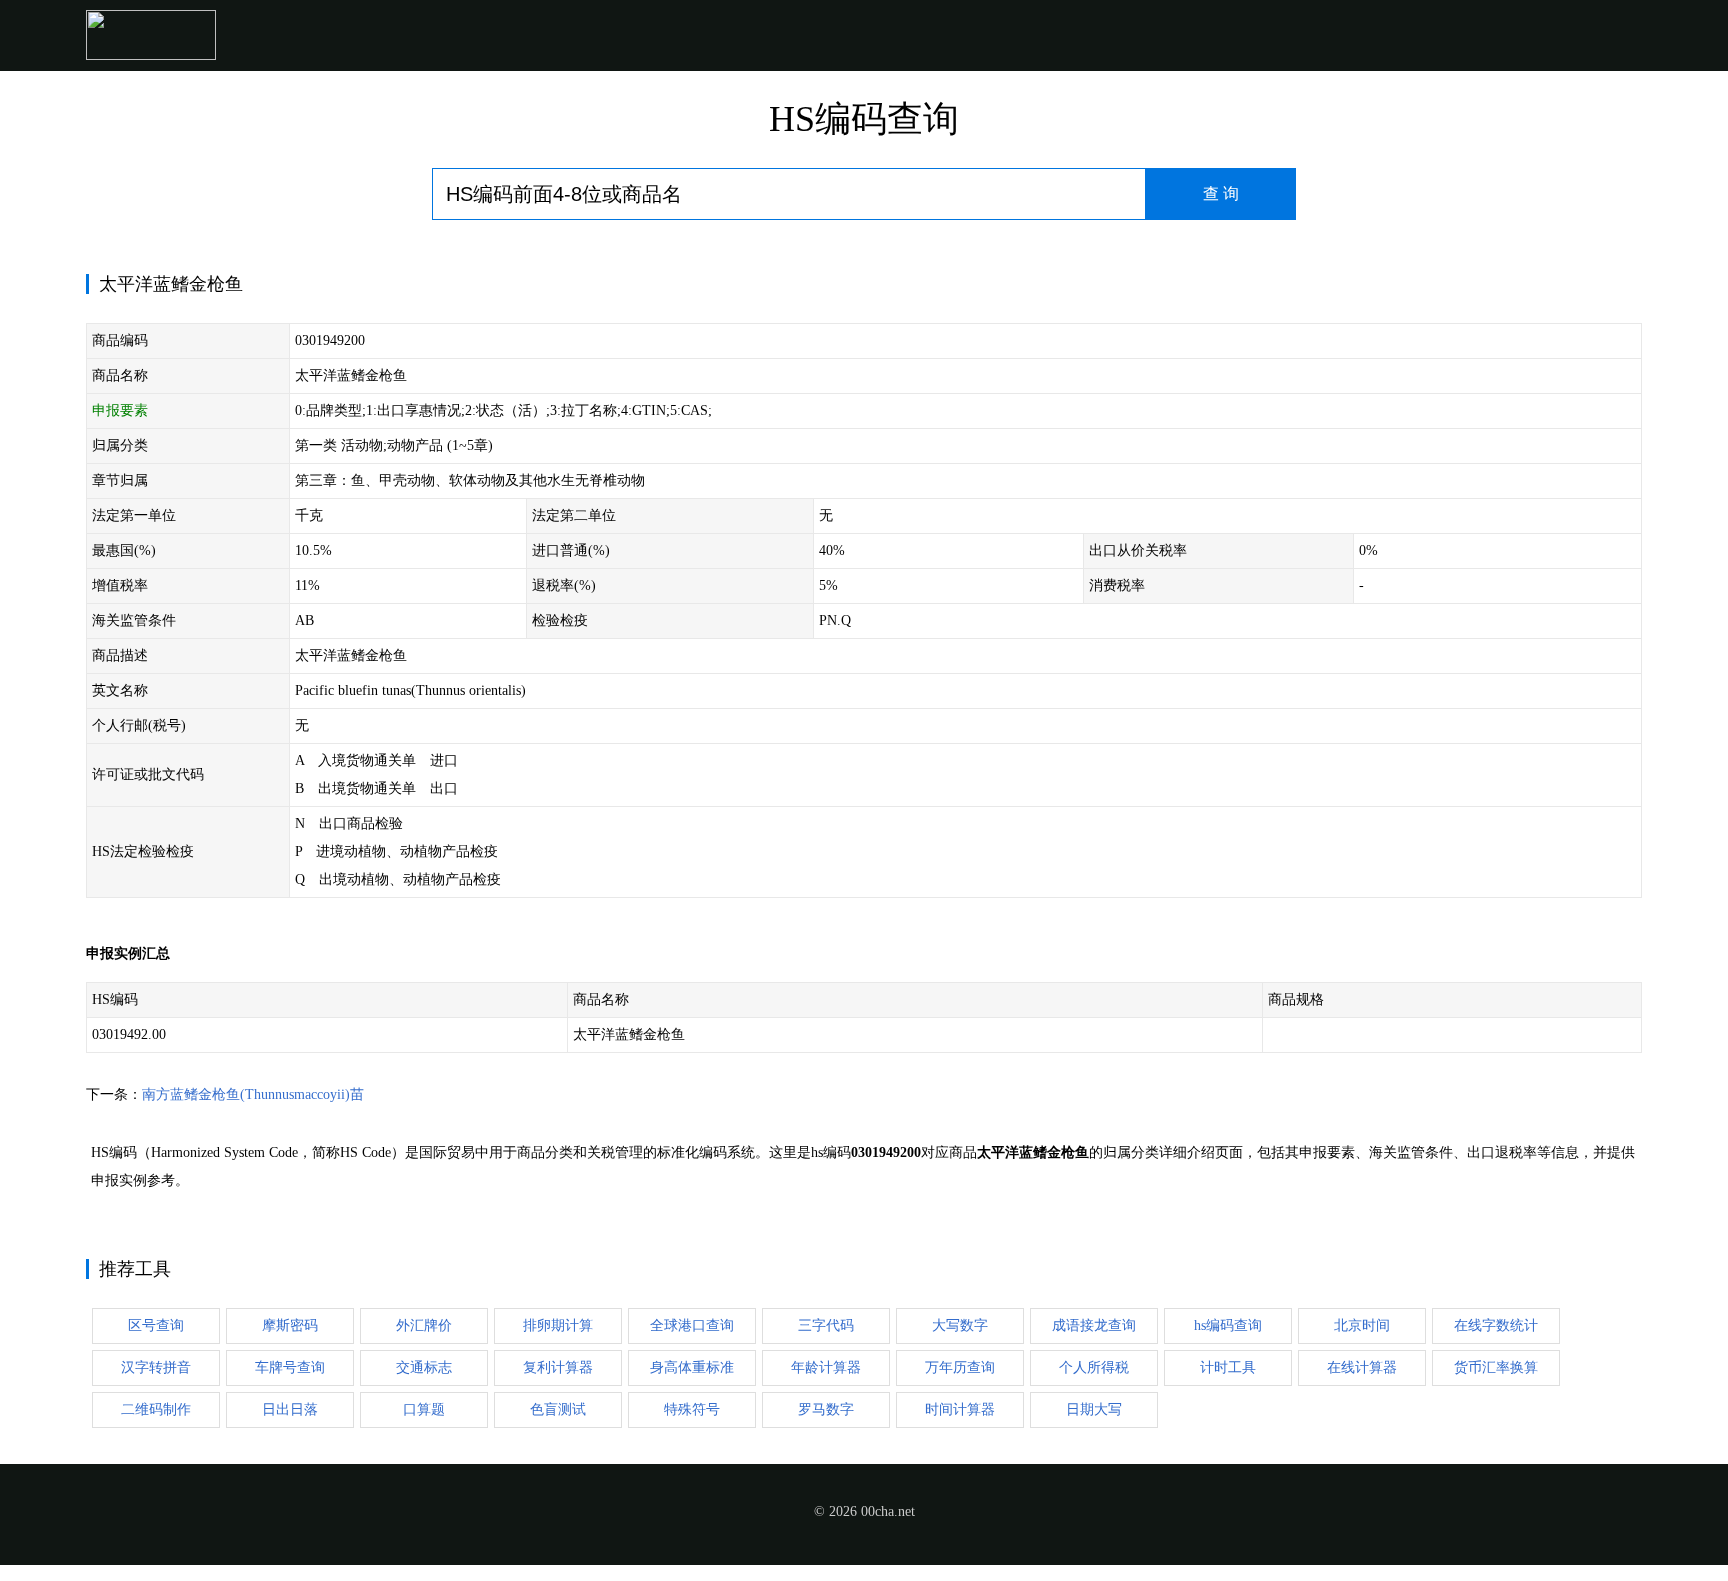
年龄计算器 (826, 1367)
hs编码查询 (1228, 1325)
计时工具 (1228, 1367)
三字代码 (826, 1325)
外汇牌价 (424, 1325)
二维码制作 (156, 1409)
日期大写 (1094, 1409)
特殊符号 (692, 1409)
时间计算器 (960, 1409)
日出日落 (290, 1409)
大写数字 (960, 1325)
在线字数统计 (1496, 1325)
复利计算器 (558, 1367)
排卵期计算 (558, 1325)
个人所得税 (1094, 1367)
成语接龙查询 (1094, 1325)
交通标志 (424, 1367)
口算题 (424, 1409)
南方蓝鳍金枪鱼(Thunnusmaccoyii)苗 (253, 1094)
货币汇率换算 (1496, 1367)
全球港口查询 (692, 1325)
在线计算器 (1362, 1367)
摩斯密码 (290, 1325)
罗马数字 (826, 1409)
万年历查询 (960, 1367)
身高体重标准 (692, 1367)
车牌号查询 (290, 1367)
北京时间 (1362, 1325)
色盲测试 (558, 1409)
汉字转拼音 (156, 1367)
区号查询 (156, 1325)
